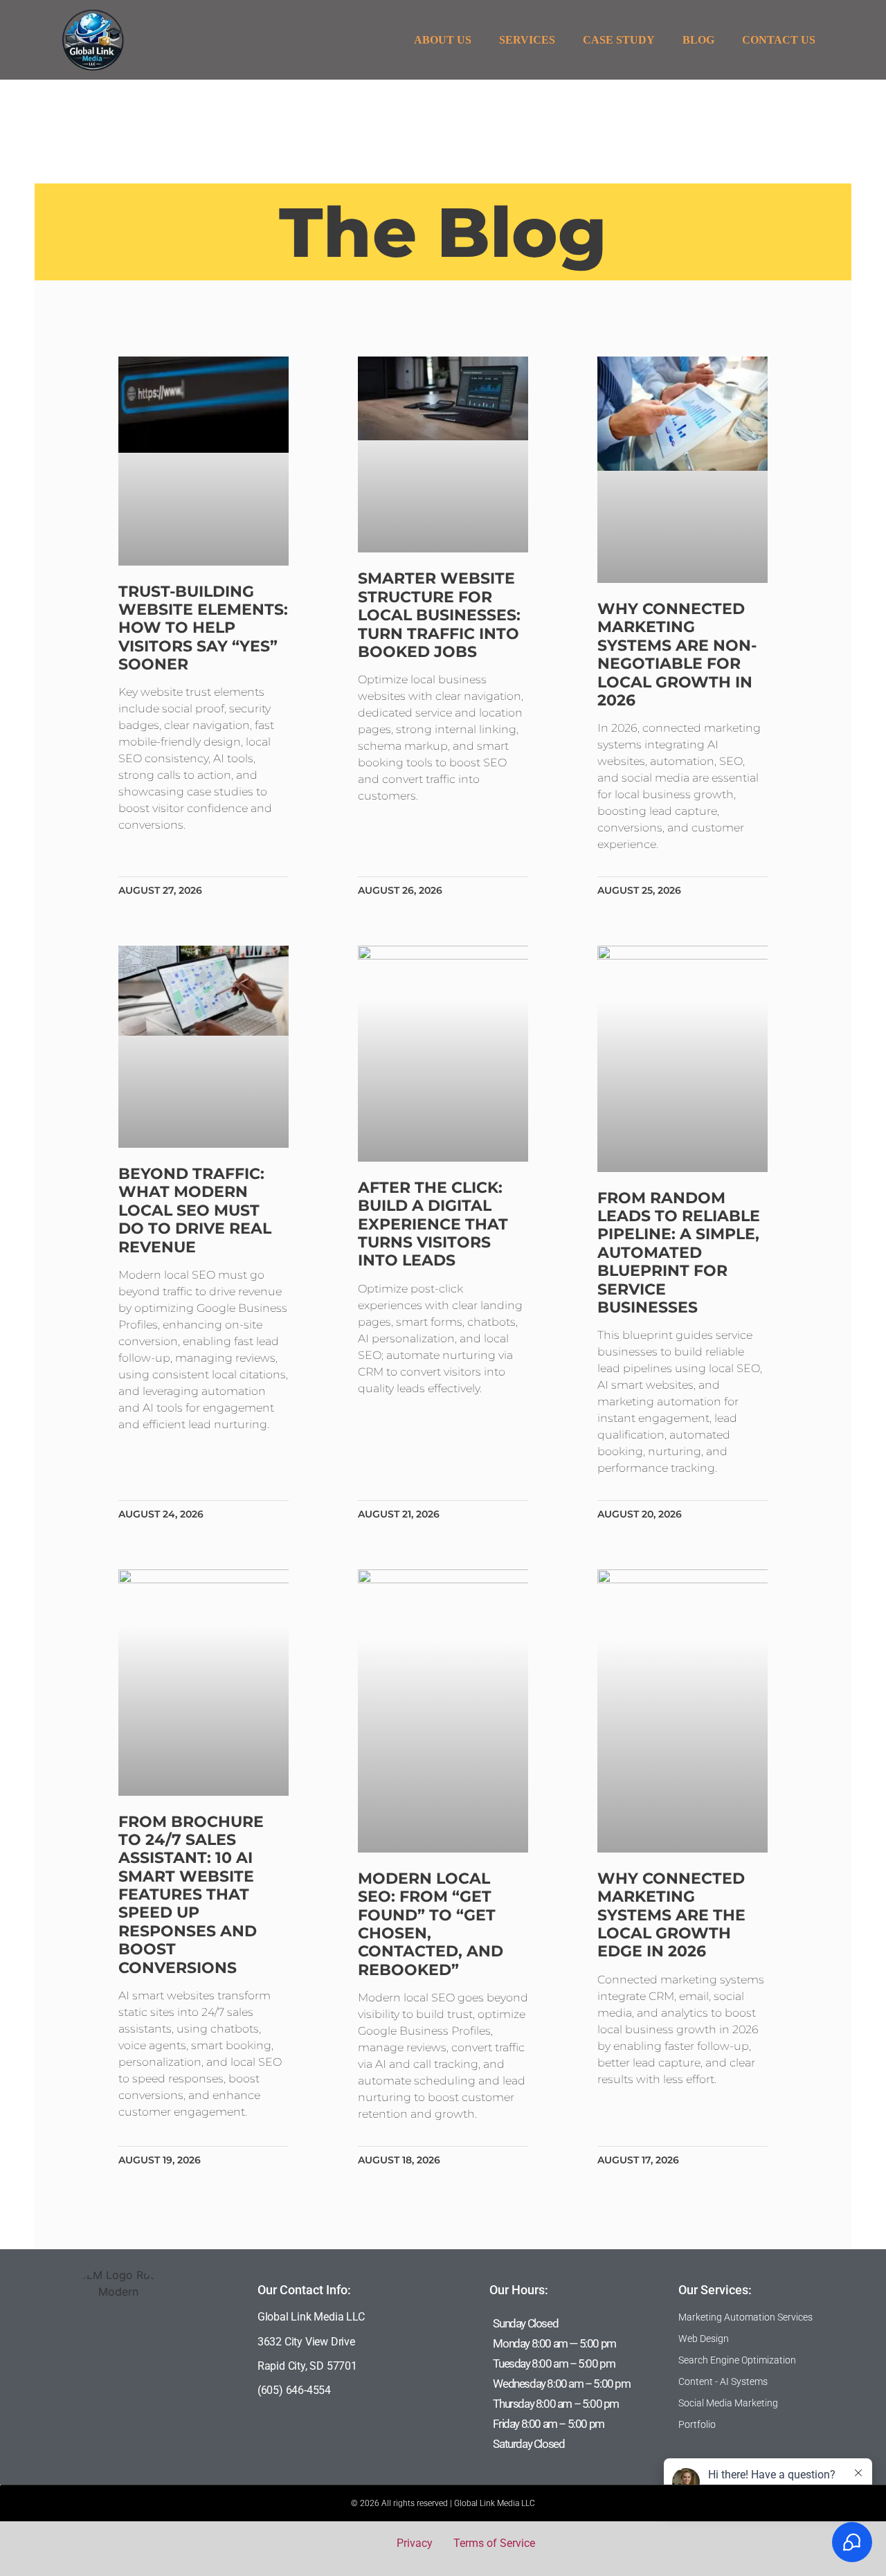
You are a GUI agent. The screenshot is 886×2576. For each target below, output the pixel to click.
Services (527, 40)
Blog (698, 40)
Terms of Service (494, 2543)
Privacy (415, 2543)
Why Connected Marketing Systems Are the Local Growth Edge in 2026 (671, 1915)
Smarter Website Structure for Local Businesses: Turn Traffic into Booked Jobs (439, 615)
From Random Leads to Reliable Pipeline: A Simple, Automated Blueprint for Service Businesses (679, 1253)
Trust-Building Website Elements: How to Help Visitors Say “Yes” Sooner (203, 628)
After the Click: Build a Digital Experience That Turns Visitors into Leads (433, 1224)
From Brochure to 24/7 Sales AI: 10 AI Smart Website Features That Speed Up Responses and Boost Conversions (191, 1895)
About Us (443, 40)
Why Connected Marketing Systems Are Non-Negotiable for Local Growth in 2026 (677, 655)
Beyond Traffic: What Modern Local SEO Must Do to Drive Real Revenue (195, 1210)
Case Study (619, 40)
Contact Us (779, 40)
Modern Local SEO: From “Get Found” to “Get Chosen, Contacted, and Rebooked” (431, 1924)
